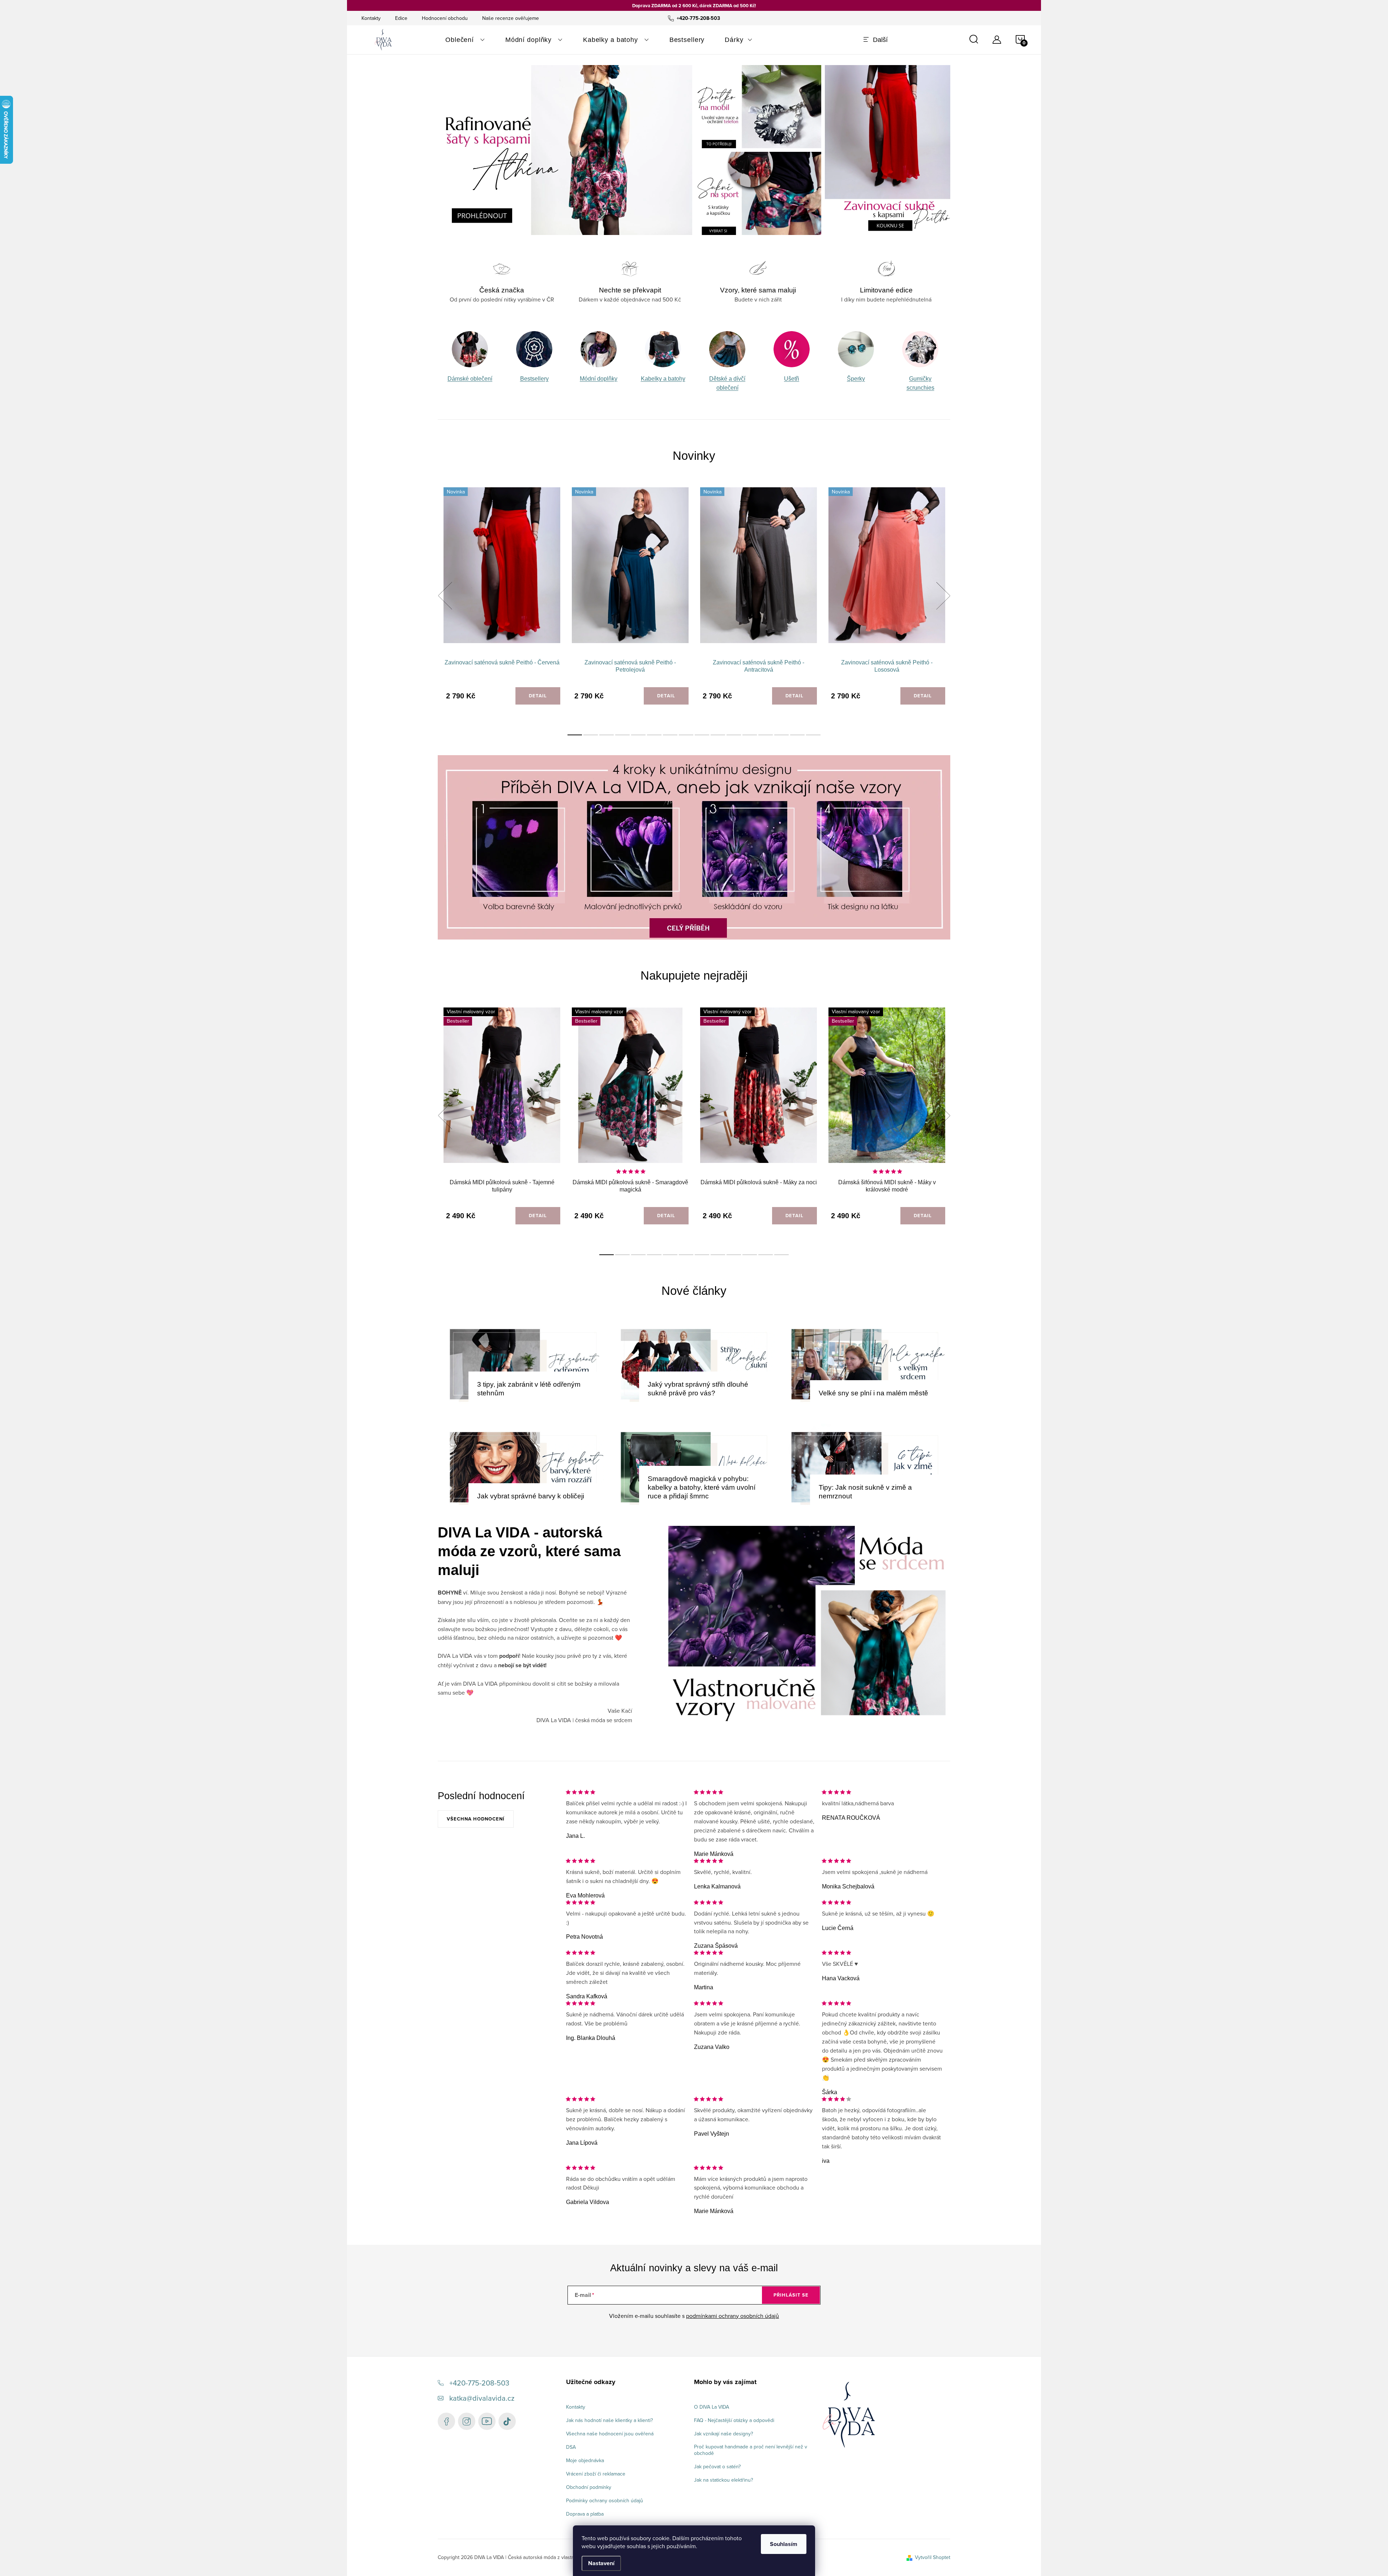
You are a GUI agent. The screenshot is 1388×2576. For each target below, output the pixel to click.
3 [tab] (607, 735)
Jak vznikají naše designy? (723, 2434)
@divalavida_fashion (507, 2421)
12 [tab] (750, 735)
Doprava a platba (585, 2514)
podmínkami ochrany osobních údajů (732, 2316)
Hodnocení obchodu (445, 18)
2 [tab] (591, 735)
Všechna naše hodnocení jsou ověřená (610, 2434)
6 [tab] (654, 735)
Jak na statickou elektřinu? (723, 2480)
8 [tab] (686, 735)
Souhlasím (784, 2544)
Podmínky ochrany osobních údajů (605, 2500)
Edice (401, 18)
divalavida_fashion (467, 2421)
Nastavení (601, 2563)
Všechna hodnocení (476, 1819)
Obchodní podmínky (589, 2487)
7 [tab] (670, 735)
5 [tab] (638, 735)
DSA (571, 2447)
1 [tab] (575, 735)
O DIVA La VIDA (712, 2407)
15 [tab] (797, 735)
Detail (538, 696)
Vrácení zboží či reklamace (596, 2474)
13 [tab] (766, 735)
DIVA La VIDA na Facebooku (446, 2421)
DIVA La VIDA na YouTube (487, 2421)
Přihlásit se (791, 2295)
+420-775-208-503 (479, 2383)
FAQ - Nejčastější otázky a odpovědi (734, 2420)
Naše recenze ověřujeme (511, 18)
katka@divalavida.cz (482, 2398)
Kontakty (371, 18)
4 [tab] (622, 735)
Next (943, 596)
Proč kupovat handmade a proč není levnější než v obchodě (751, 2450)
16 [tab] (813, 735)
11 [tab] (734, 735)
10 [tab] (718, 735)
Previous (445, 596)
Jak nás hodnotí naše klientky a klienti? (609, 2420)
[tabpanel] (470, 362)
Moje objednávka (585, 2460)
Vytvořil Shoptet (933, 2557)
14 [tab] (781, 735)
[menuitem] (465, 40)
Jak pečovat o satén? (717, 2466)
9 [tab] (702, 735)
